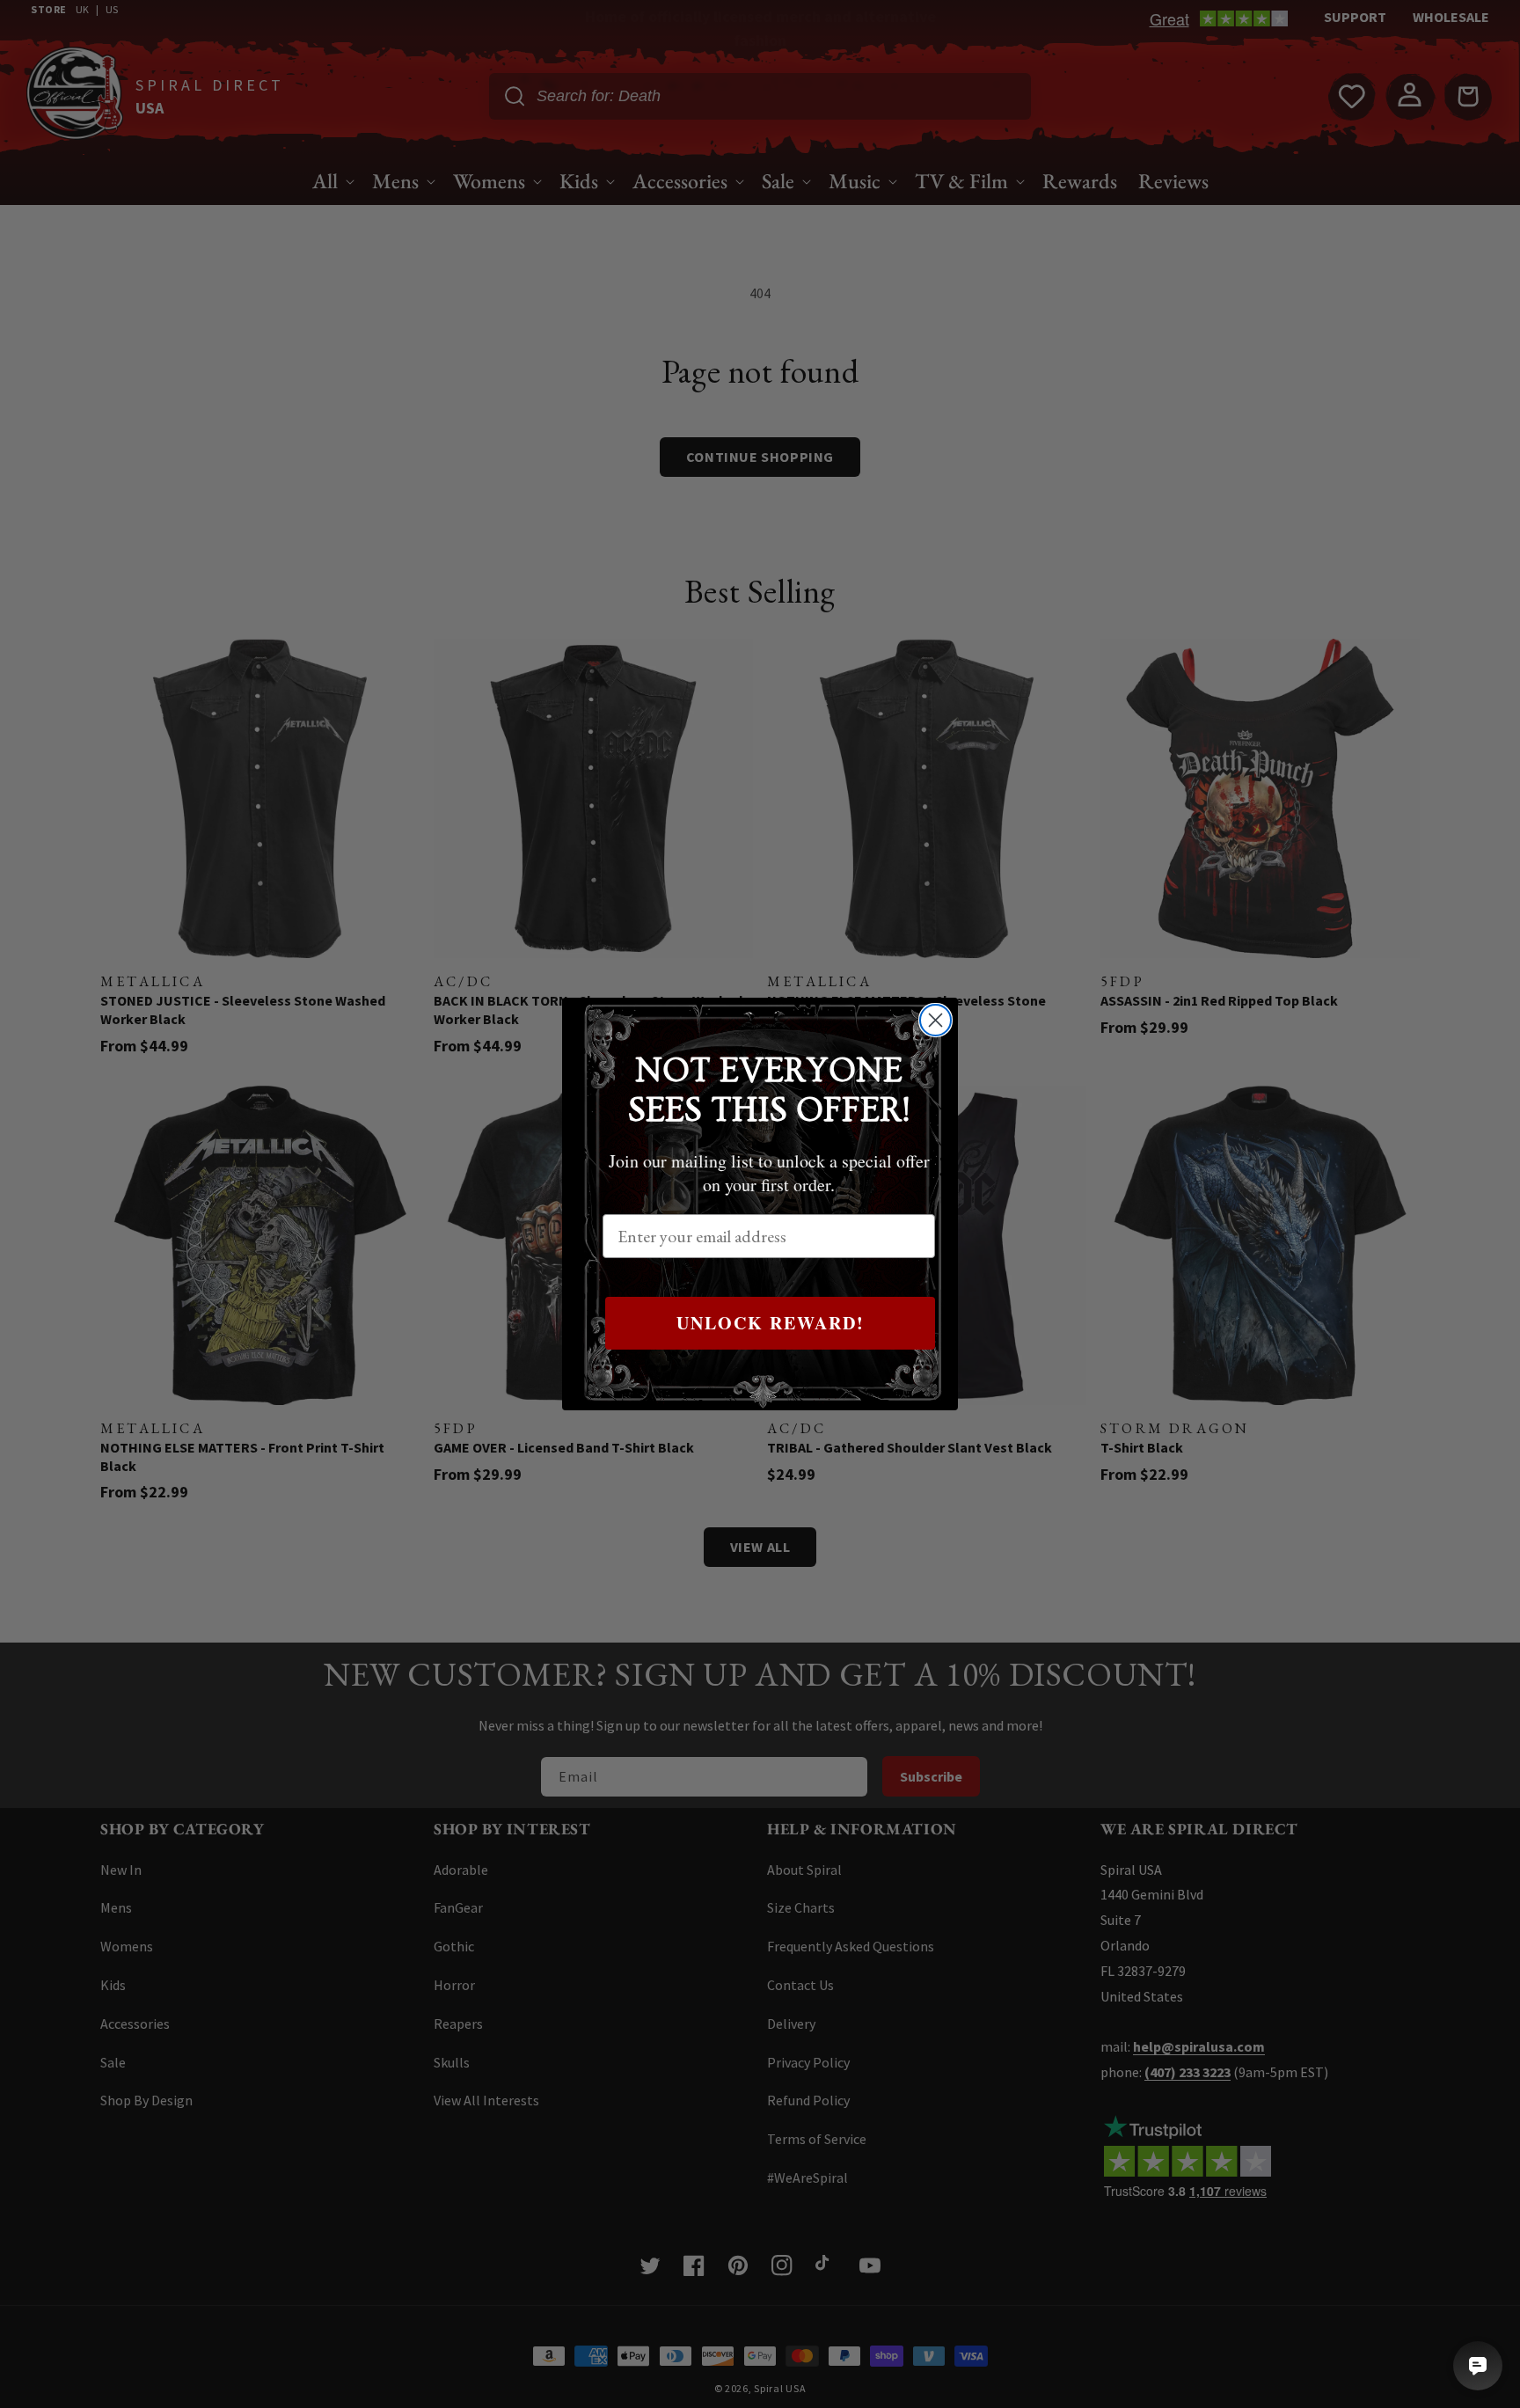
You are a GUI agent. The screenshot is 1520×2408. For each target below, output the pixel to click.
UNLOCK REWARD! (771, 1323)
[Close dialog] (935, 1020)
